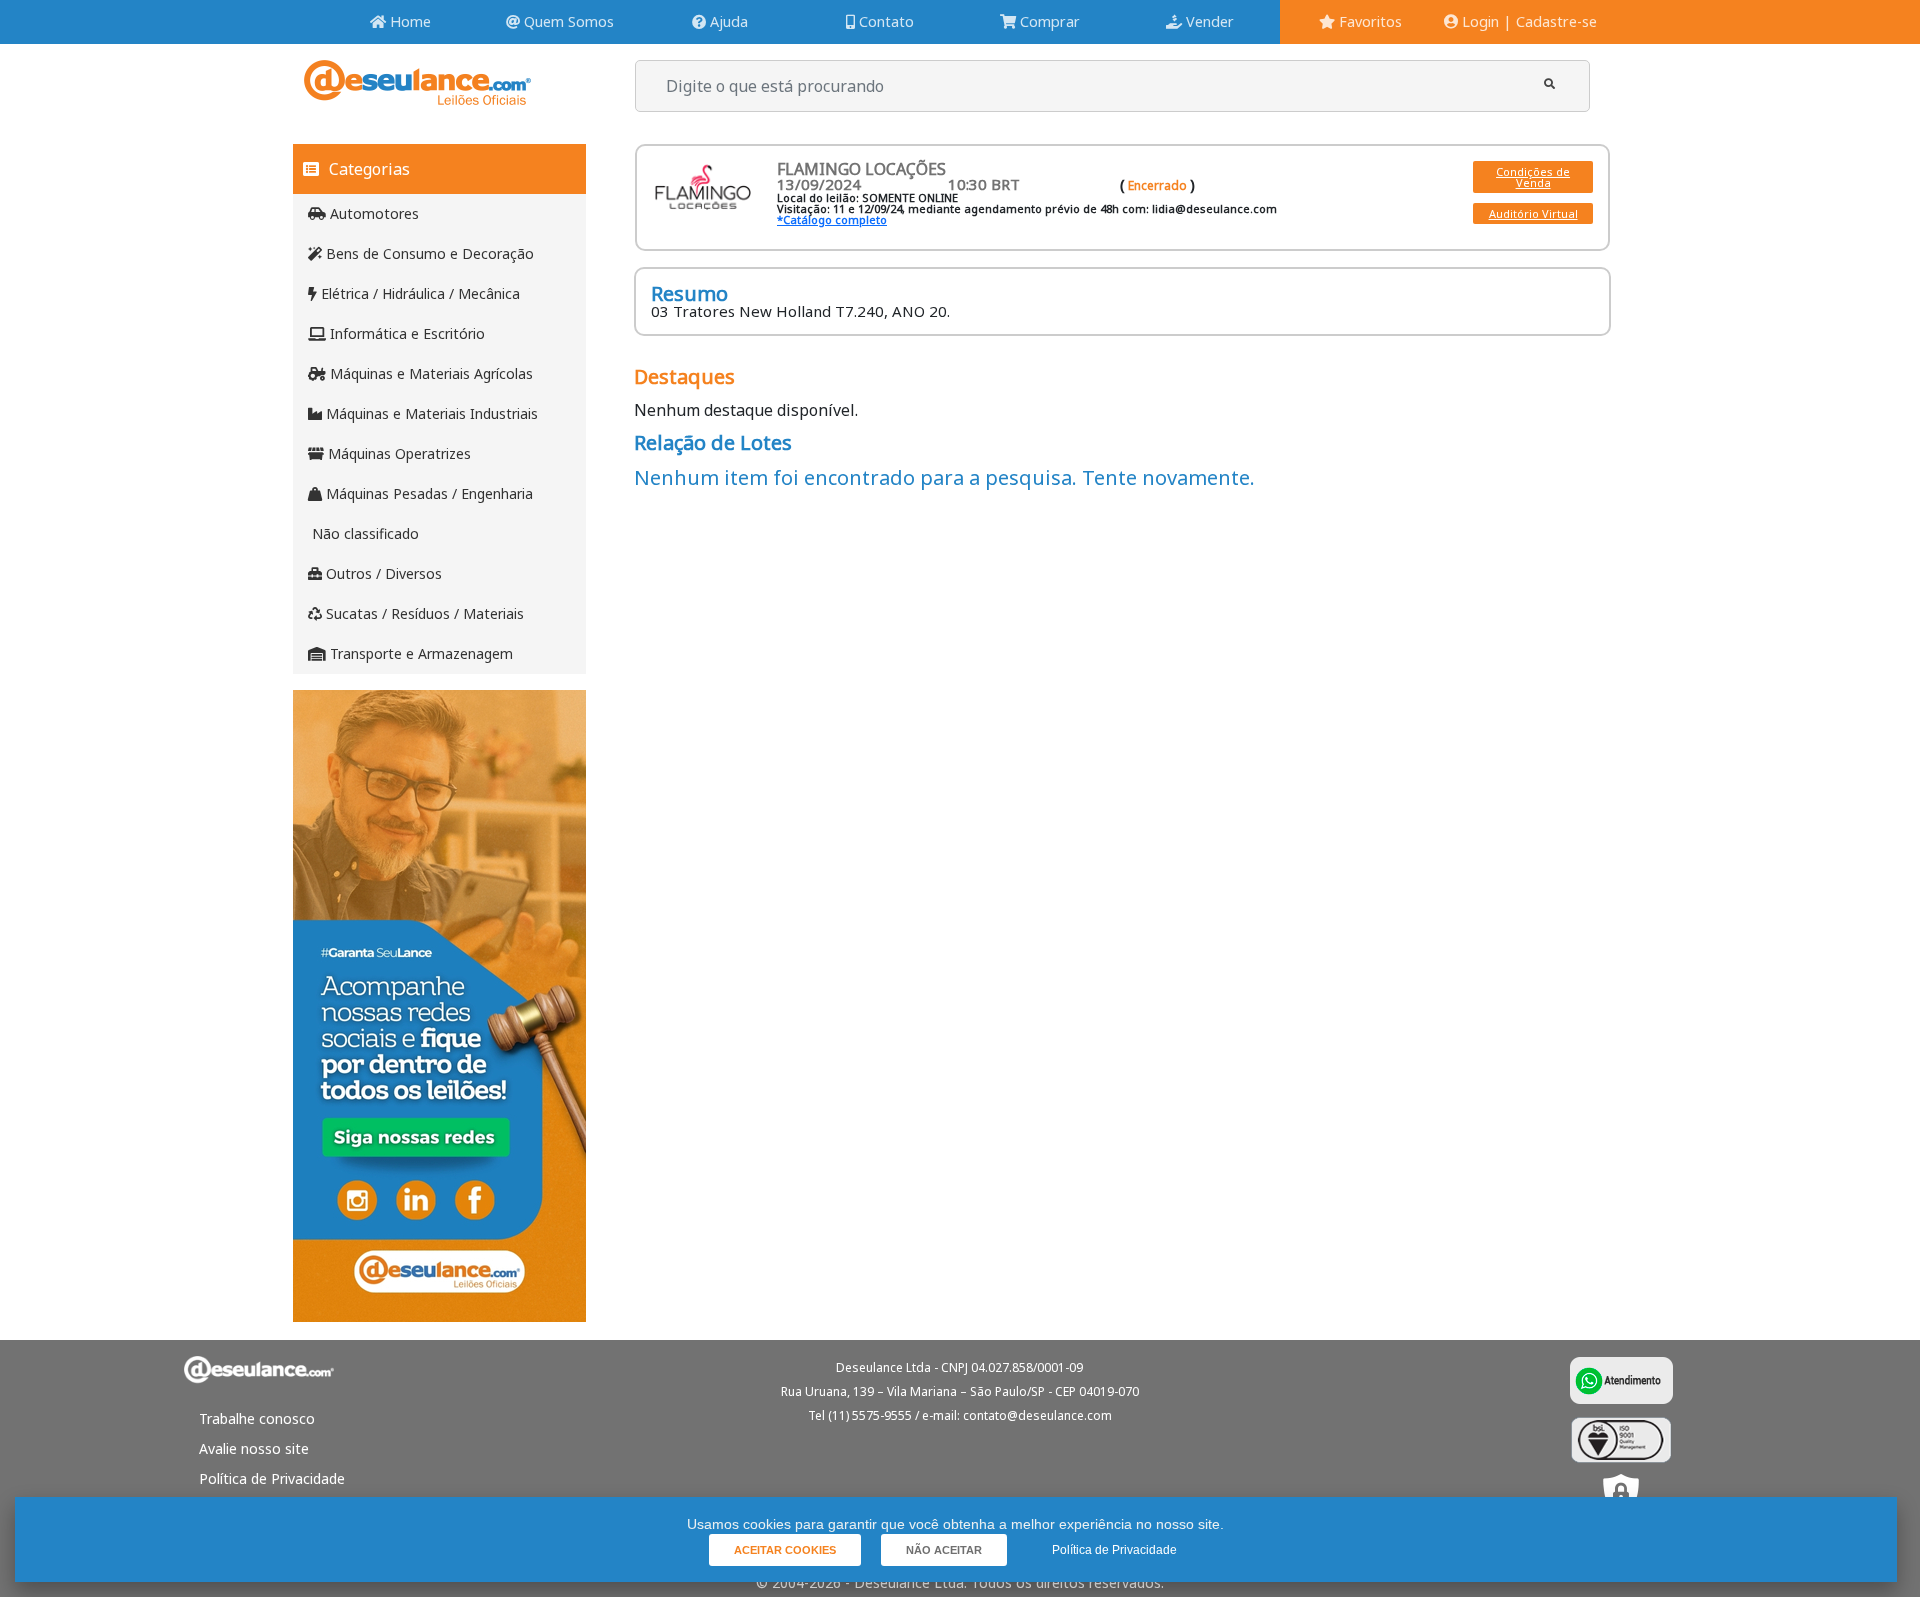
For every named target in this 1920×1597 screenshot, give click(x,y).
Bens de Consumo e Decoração (428, 253)
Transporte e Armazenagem (419, 653)
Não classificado (363, 533)
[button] (1549, 83)
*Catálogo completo (832, 219)
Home (408, 21)
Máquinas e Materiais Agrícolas (429, 373)
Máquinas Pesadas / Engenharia (427, 493)
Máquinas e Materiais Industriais (430, 413)
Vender (1208, 21)
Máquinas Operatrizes (397, 453)
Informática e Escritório (405, 333)
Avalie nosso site (254, 1448)
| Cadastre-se (1550, 21)
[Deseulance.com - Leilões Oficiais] (417, 95)
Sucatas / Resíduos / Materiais (423, 613)
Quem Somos (567, 21)
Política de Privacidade (272, 1478)
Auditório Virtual (1533, 213)
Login (1478, 21)
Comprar (1048, 21)
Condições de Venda (1533, 177)
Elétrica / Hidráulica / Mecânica (418, 293)
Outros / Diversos (382, 573)
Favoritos (1368, 21)
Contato (884, 21)
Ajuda (727, 21)
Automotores (372, 213)
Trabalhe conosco (257, 1418)
